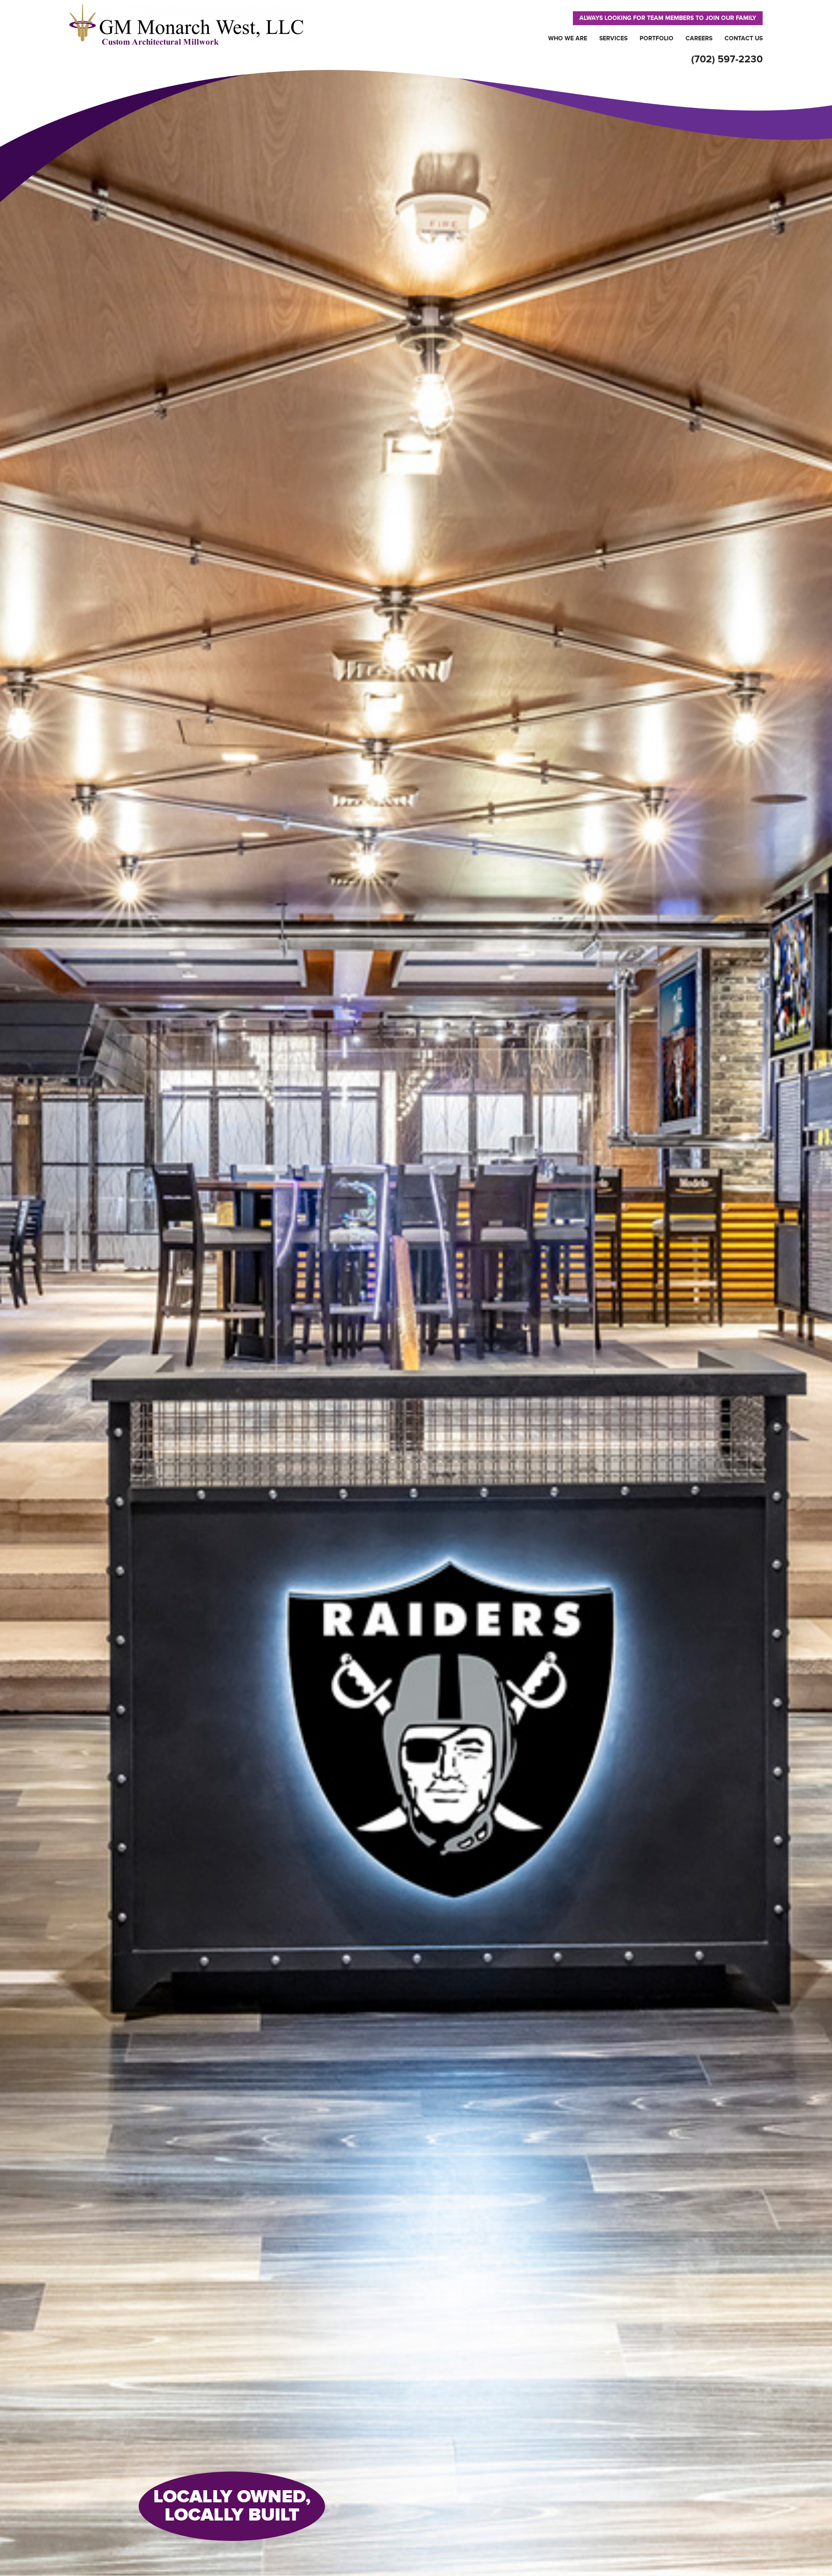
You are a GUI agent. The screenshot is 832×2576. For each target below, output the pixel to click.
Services (613, 38)
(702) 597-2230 (727, 59)
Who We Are (568, 38)
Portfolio (656, 38)
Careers (699, 38)
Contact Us (744, 38)
